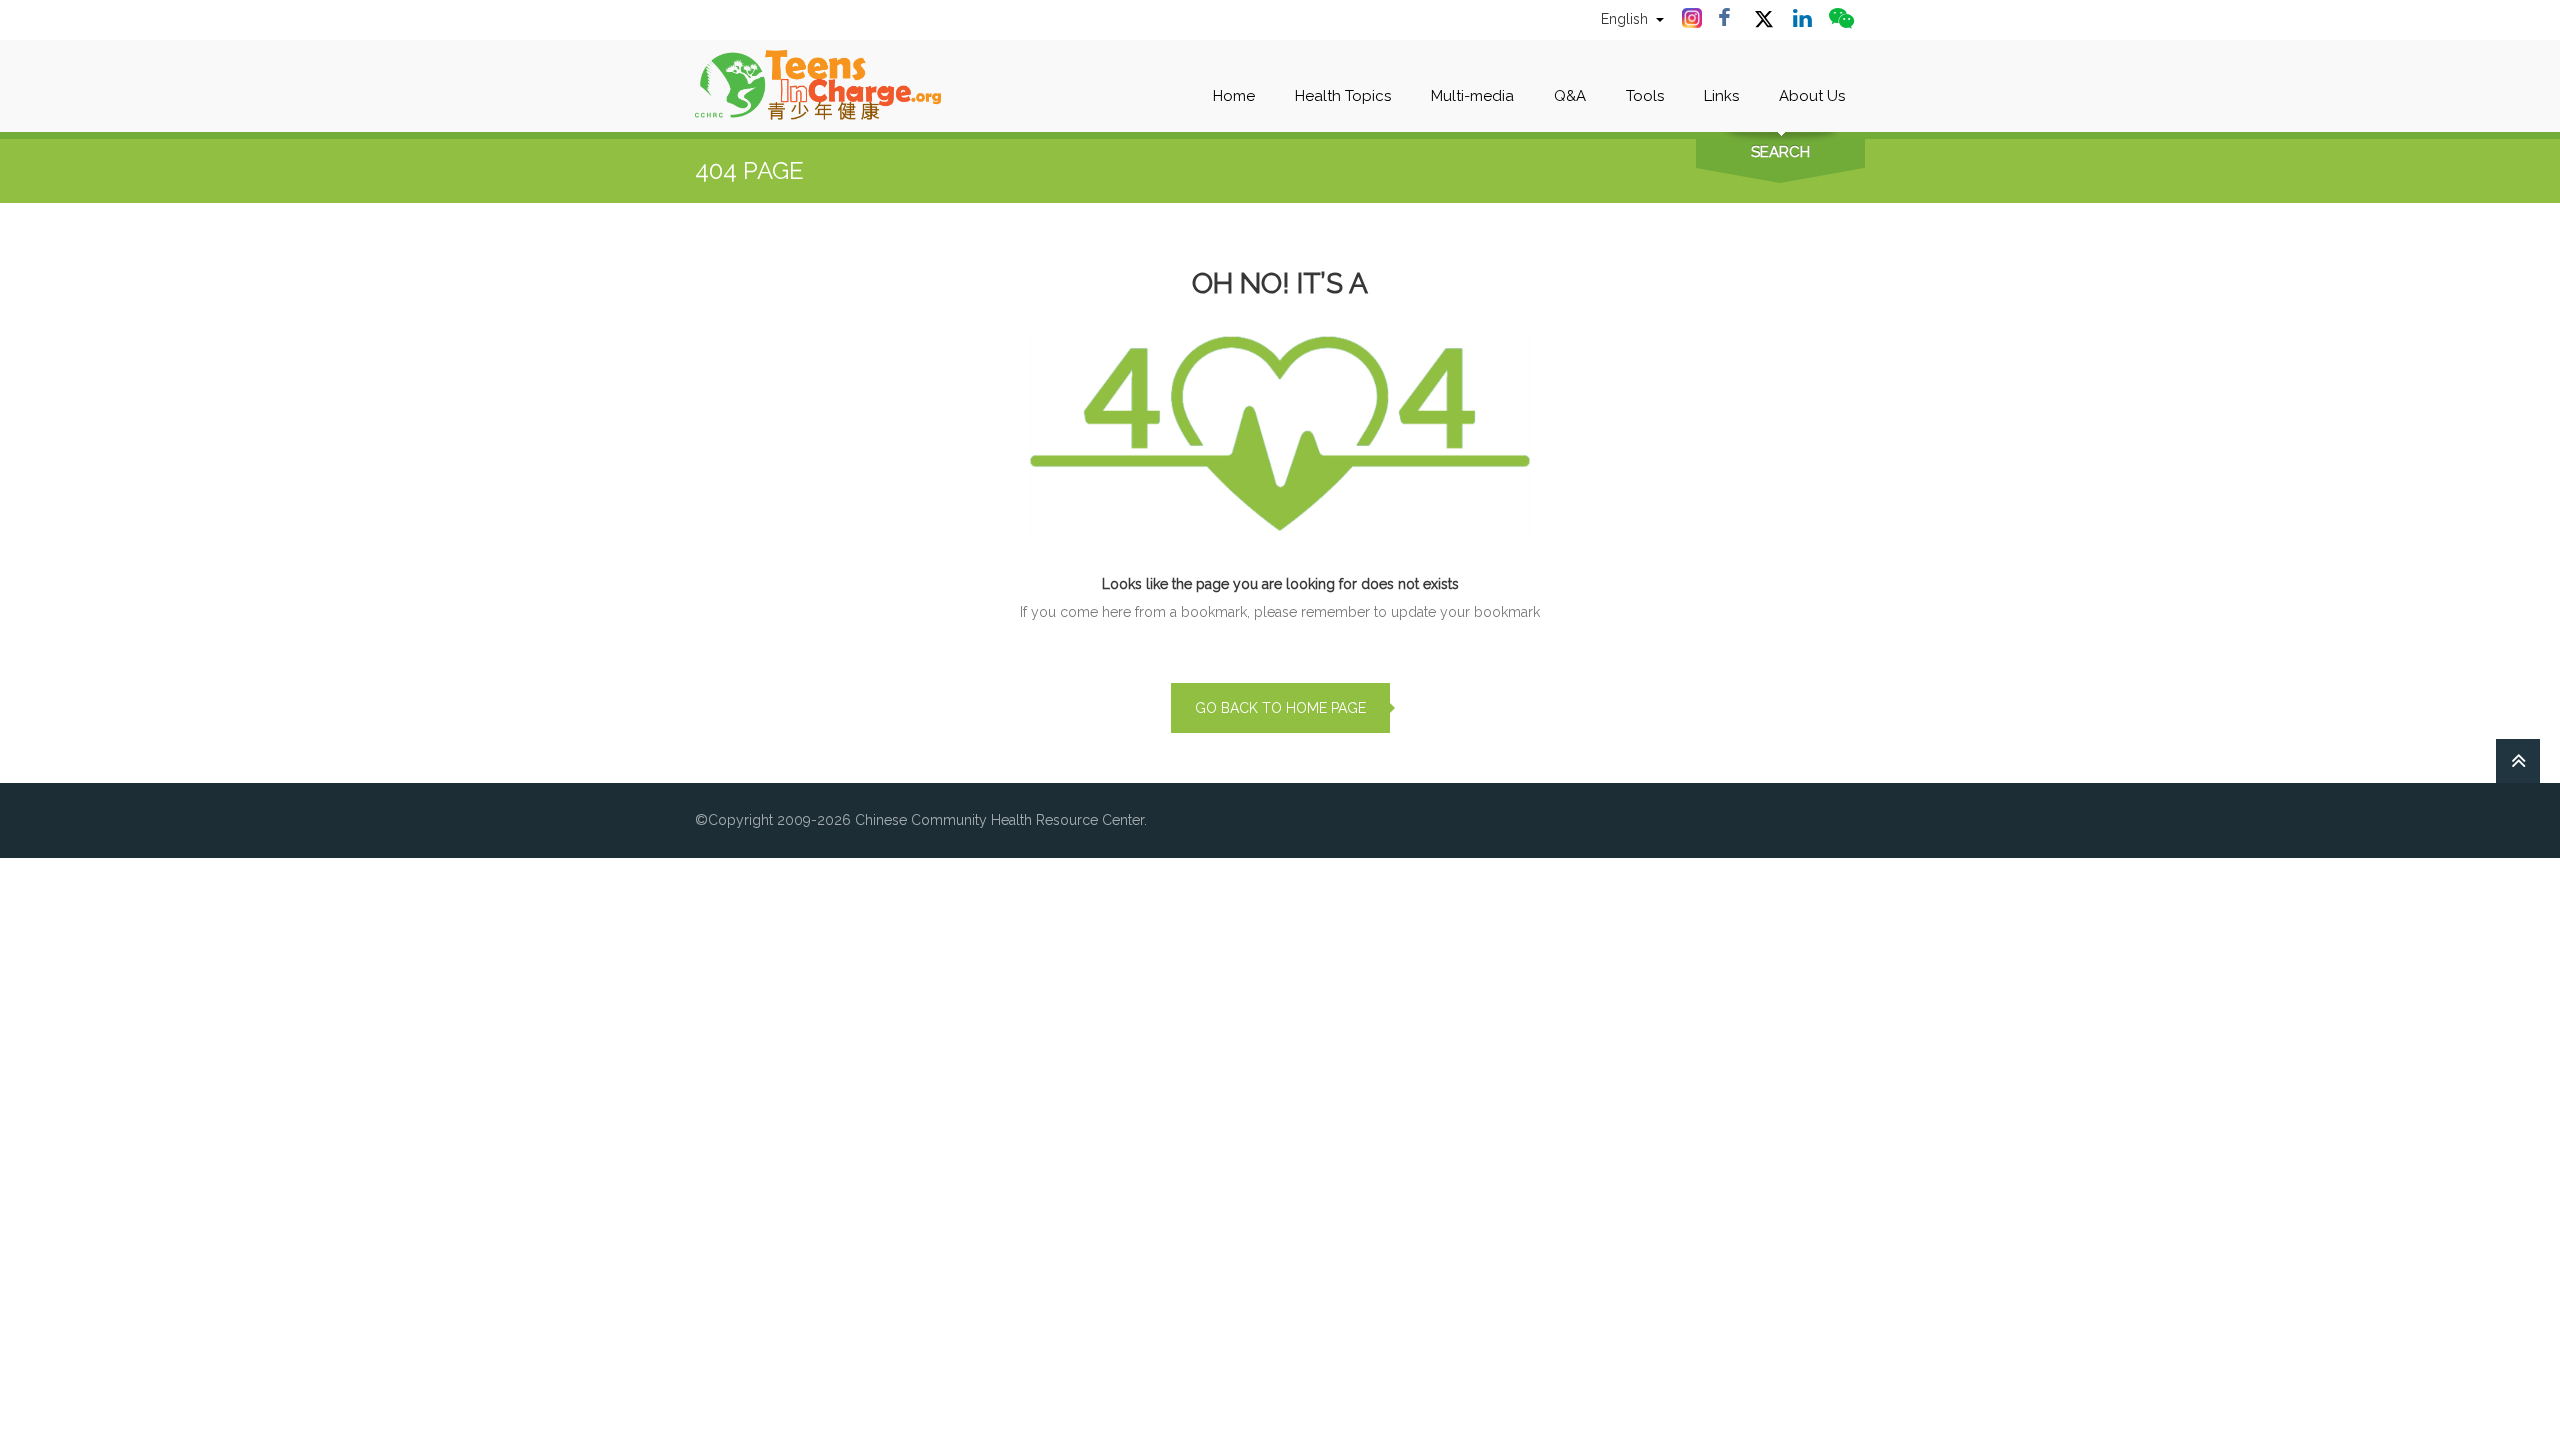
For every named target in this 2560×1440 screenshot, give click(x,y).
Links (1721, 96)
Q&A (1570, 96)
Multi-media (1472, 96)
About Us (1812, 96)
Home (1234, 96)
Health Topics (1343, 96)
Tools (1645, 96)
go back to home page (1280, 708)
